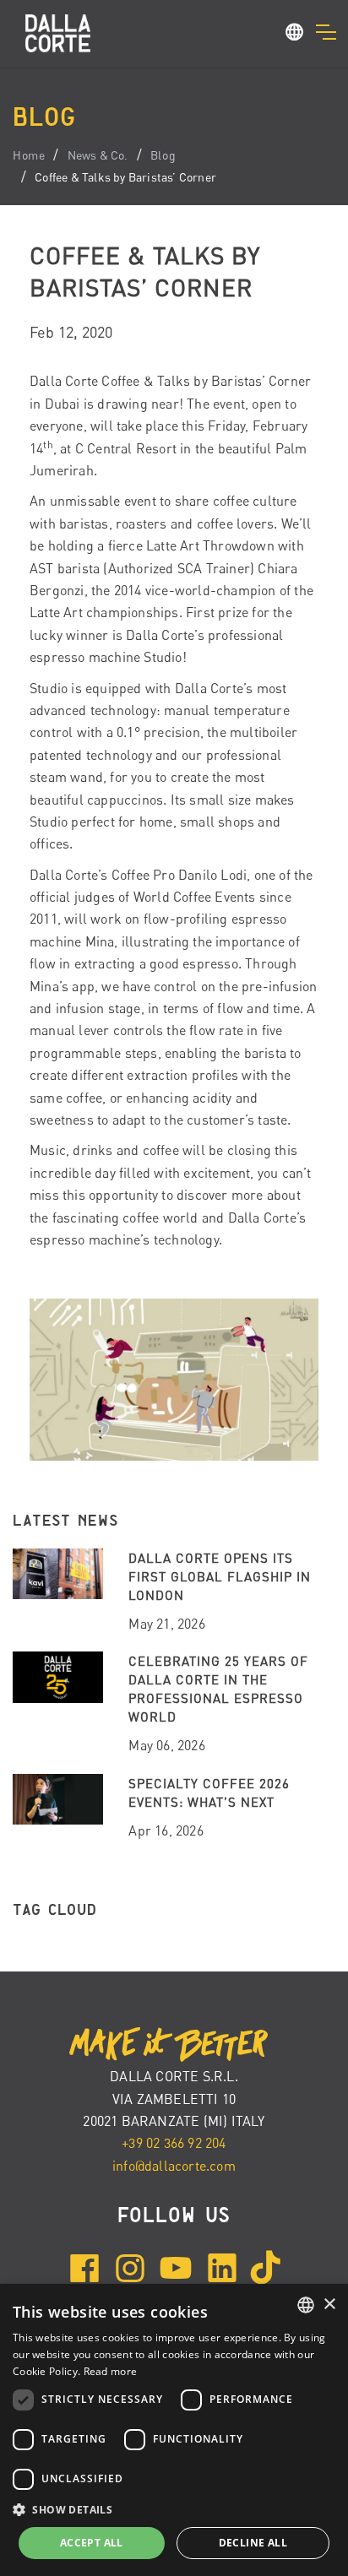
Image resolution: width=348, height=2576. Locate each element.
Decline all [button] (253, 2543)
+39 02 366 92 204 (174, 2143)
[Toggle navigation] (326, 32)
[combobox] (306, 2305)
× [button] (329, 2305)
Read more (111, 2371)
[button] (295, 35)
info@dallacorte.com (174, 2166)
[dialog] (174, 2430)
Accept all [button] (92, 2543)
